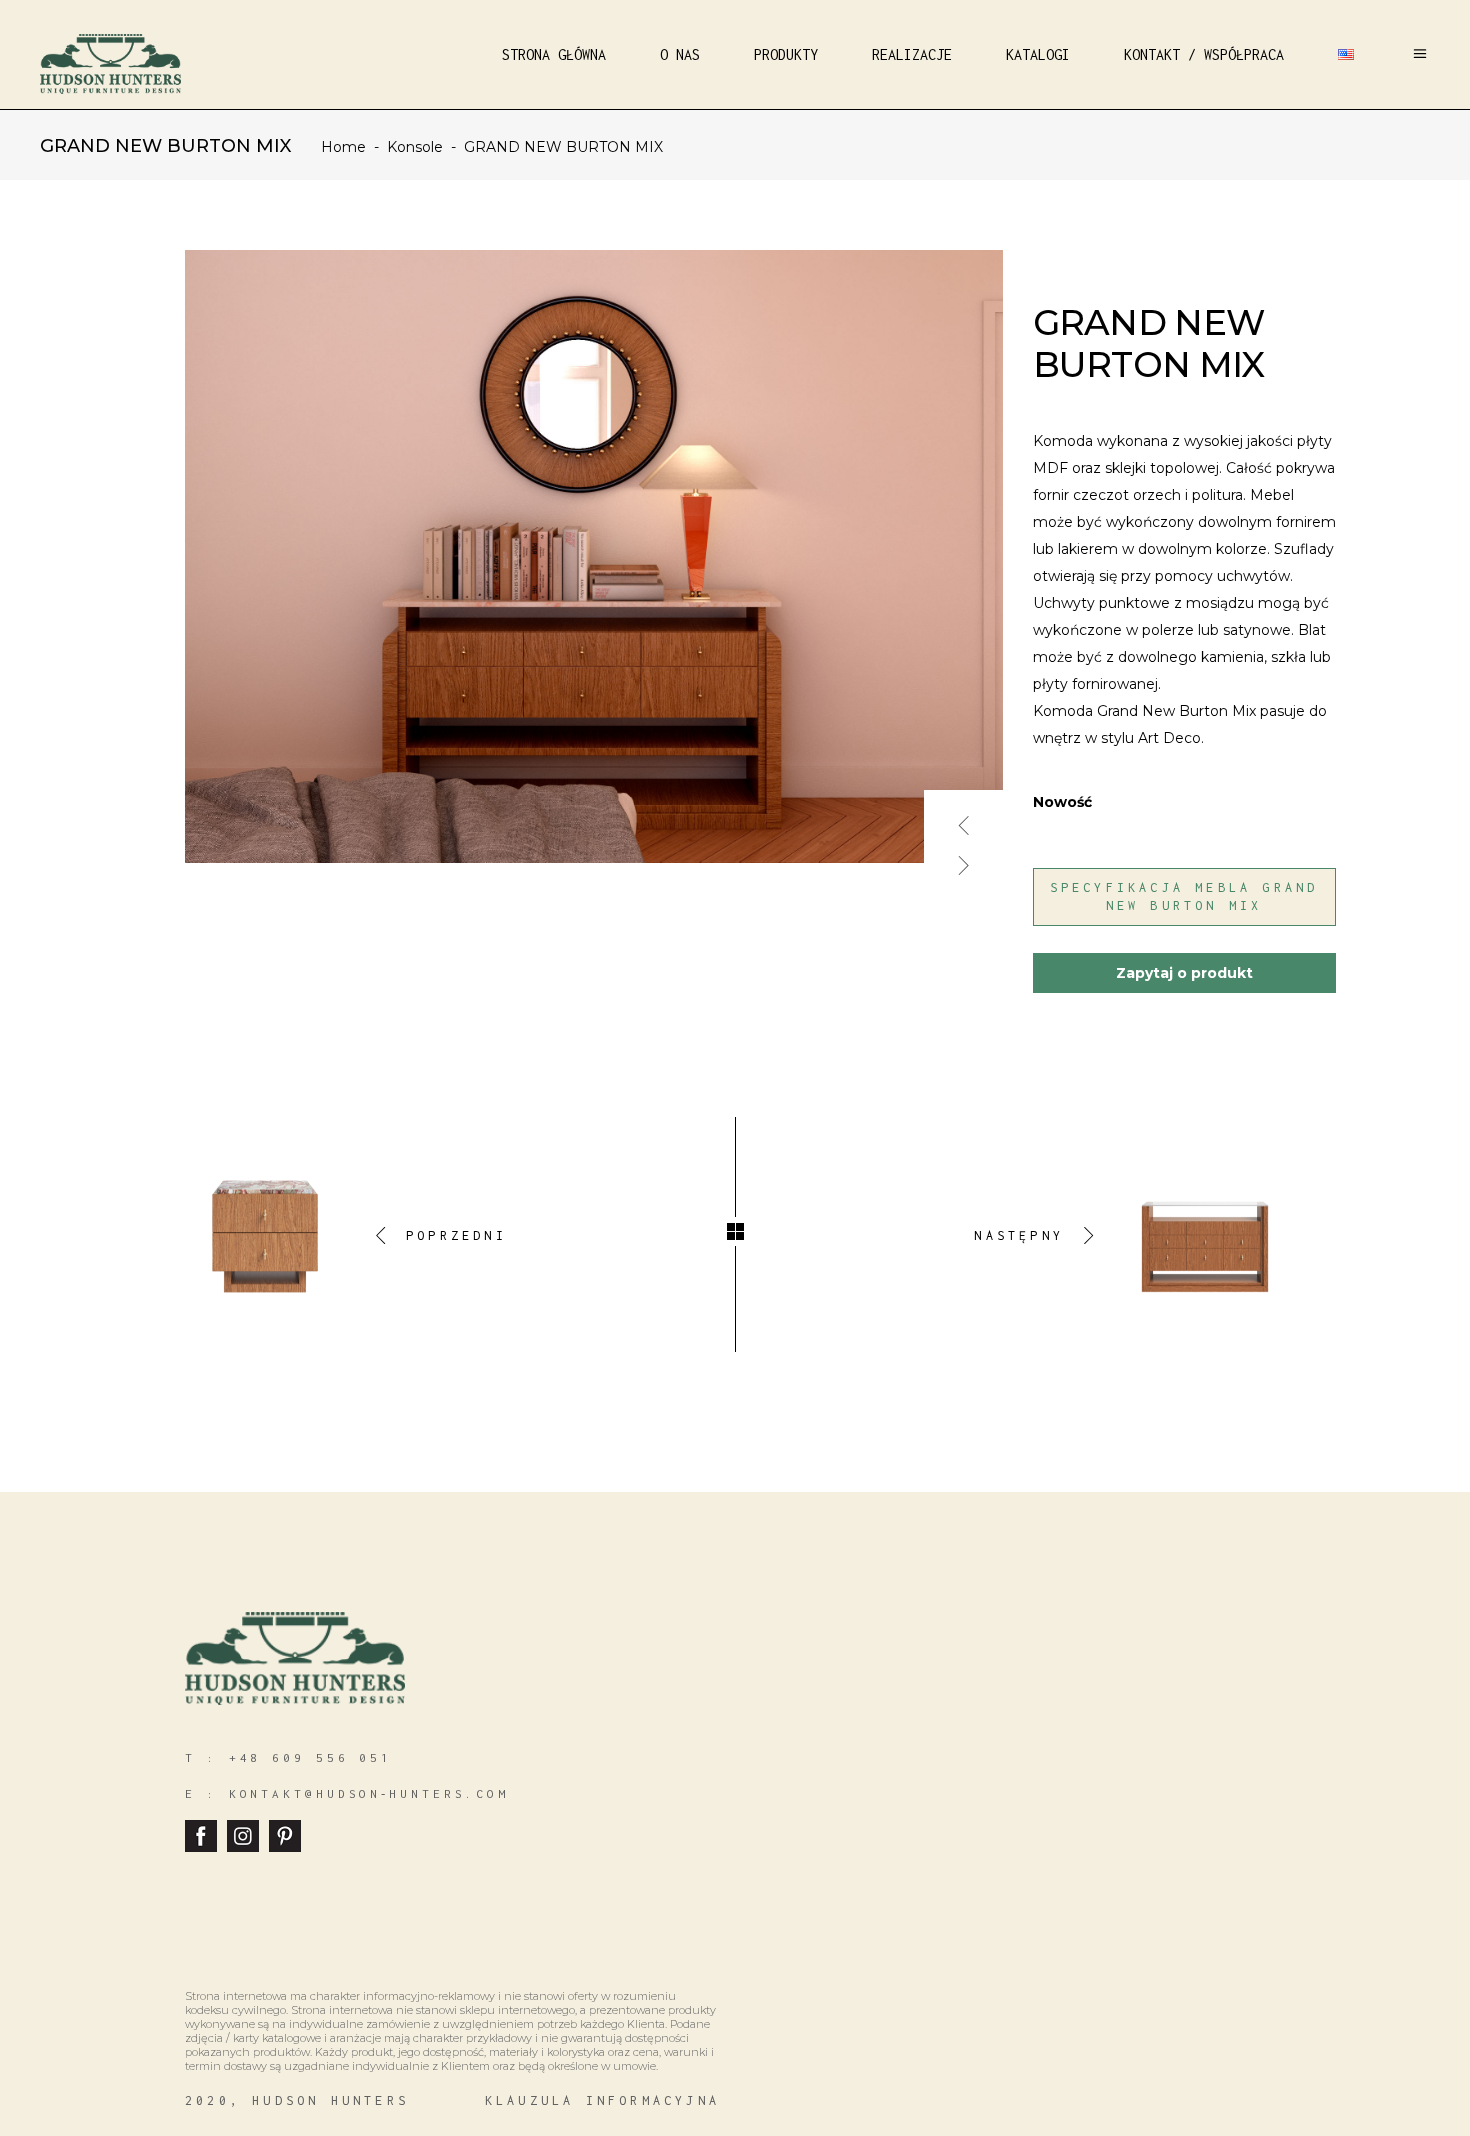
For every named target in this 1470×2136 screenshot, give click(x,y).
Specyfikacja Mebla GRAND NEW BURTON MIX (1184, 896)
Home (343, 147)
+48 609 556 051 (311, 1757)
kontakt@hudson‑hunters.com (369, 1793)
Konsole (415, 147)
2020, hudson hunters (297, 2100)
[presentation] (964, 817)
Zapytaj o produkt (1184, 973)
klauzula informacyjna (602, 2100)
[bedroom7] (595, 556)
